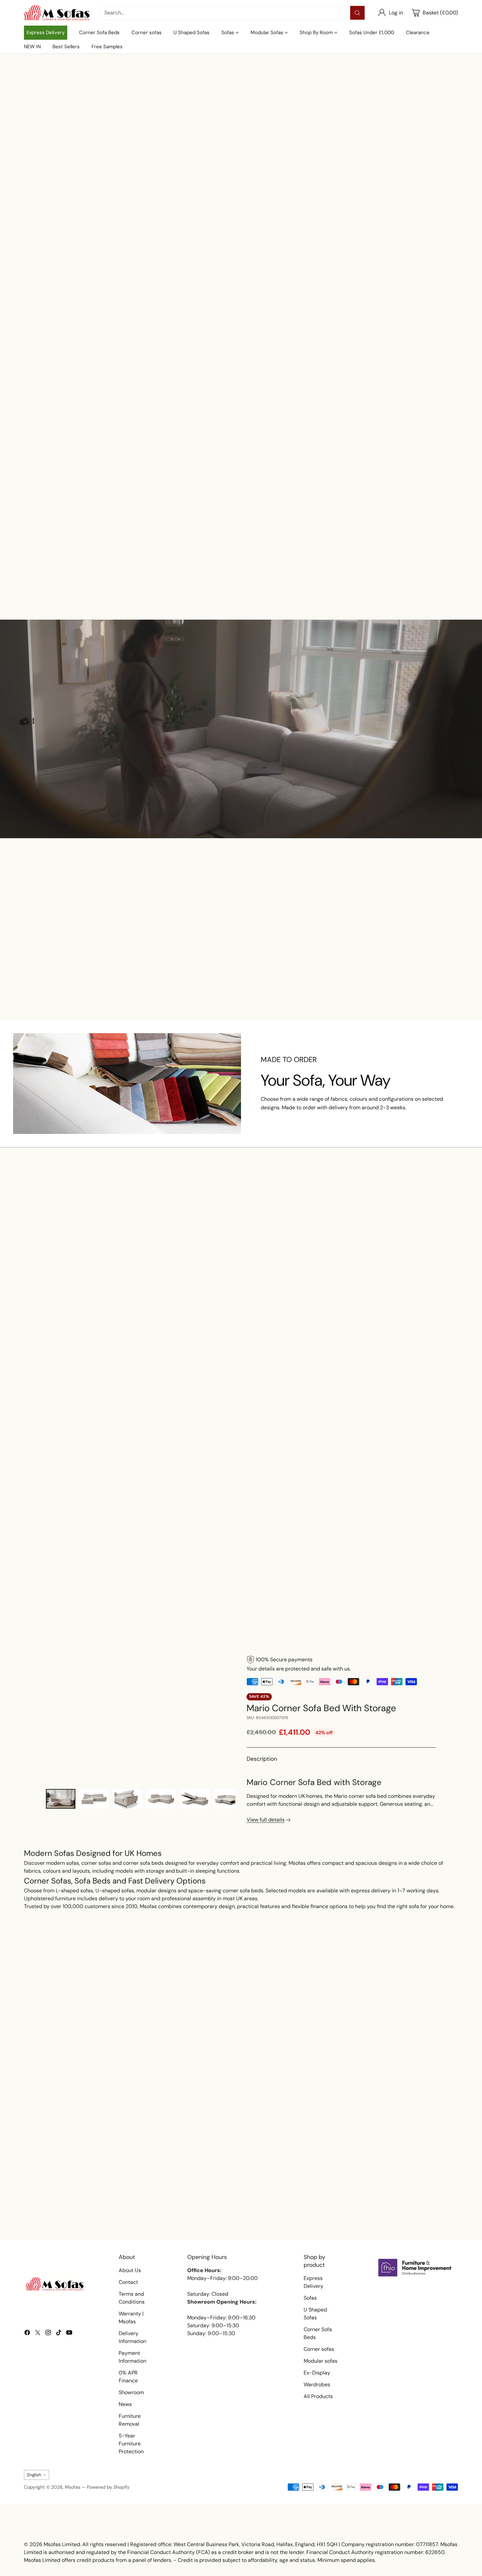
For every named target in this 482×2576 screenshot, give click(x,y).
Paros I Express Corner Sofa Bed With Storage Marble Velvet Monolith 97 (153, 1322)
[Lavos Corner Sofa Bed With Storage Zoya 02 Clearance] (64, 1280)
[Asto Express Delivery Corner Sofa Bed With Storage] (296, 937)
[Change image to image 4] (161, 1799)
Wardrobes (317, 2384)
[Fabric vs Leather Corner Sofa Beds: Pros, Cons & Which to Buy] (94, 2151)
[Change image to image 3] (128, 1799)
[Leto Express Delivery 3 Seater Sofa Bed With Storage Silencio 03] (241, 1280)
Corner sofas (319, 2349)
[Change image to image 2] (94, 1799)
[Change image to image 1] (61, 1799)
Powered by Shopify (108, 2487)
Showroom (131, 2392)
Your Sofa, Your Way (326, 1080)
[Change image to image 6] (228, 1799)
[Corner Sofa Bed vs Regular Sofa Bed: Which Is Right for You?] (241, 2151)
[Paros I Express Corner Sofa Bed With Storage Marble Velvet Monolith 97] (153, 1280)
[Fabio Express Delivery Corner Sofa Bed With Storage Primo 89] (407, 937)
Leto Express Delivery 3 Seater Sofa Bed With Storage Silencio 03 (241, 1322)
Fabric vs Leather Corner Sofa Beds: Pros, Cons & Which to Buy (89, 2213)
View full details (266, 1820)
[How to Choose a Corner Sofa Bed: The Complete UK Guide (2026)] (388, 2151)
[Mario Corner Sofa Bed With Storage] (141, 1719)
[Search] (357, 13)
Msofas (73, 2487)
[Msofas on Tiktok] (59, 2334)
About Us (130, 2270)
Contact (128, 2282)
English (34, 2475)
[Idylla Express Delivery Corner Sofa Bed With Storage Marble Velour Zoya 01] (329, 1280)
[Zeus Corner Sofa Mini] (418, 531)
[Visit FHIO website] (415, 2268)
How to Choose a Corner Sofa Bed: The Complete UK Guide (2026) (380, 2213)
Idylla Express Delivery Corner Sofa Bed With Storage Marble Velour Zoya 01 (329, 1322)
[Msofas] (57, 13)
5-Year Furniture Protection (131, 2444)
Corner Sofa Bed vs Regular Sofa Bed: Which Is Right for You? (241, 2213)
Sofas (310, 2298)
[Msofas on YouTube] (69, 2334)
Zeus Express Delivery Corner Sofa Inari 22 (186, 979)
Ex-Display (317, 2373)
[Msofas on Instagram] (48, 2334)
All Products (318, 2396)
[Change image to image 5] (194, 1799)
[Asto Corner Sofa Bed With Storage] (153, 531)
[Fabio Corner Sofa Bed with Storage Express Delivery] (64, 531)
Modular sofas (321, 2361)
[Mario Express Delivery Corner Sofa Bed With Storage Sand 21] (418, 1280)
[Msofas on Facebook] (27, 2334)
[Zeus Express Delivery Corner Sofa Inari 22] (329, 531)
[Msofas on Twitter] (38, 2334)
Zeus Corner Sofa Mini (418, 565)
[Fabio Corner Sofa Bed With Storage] (241, 531)
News (125, 2404)
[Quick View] (96, 512)
